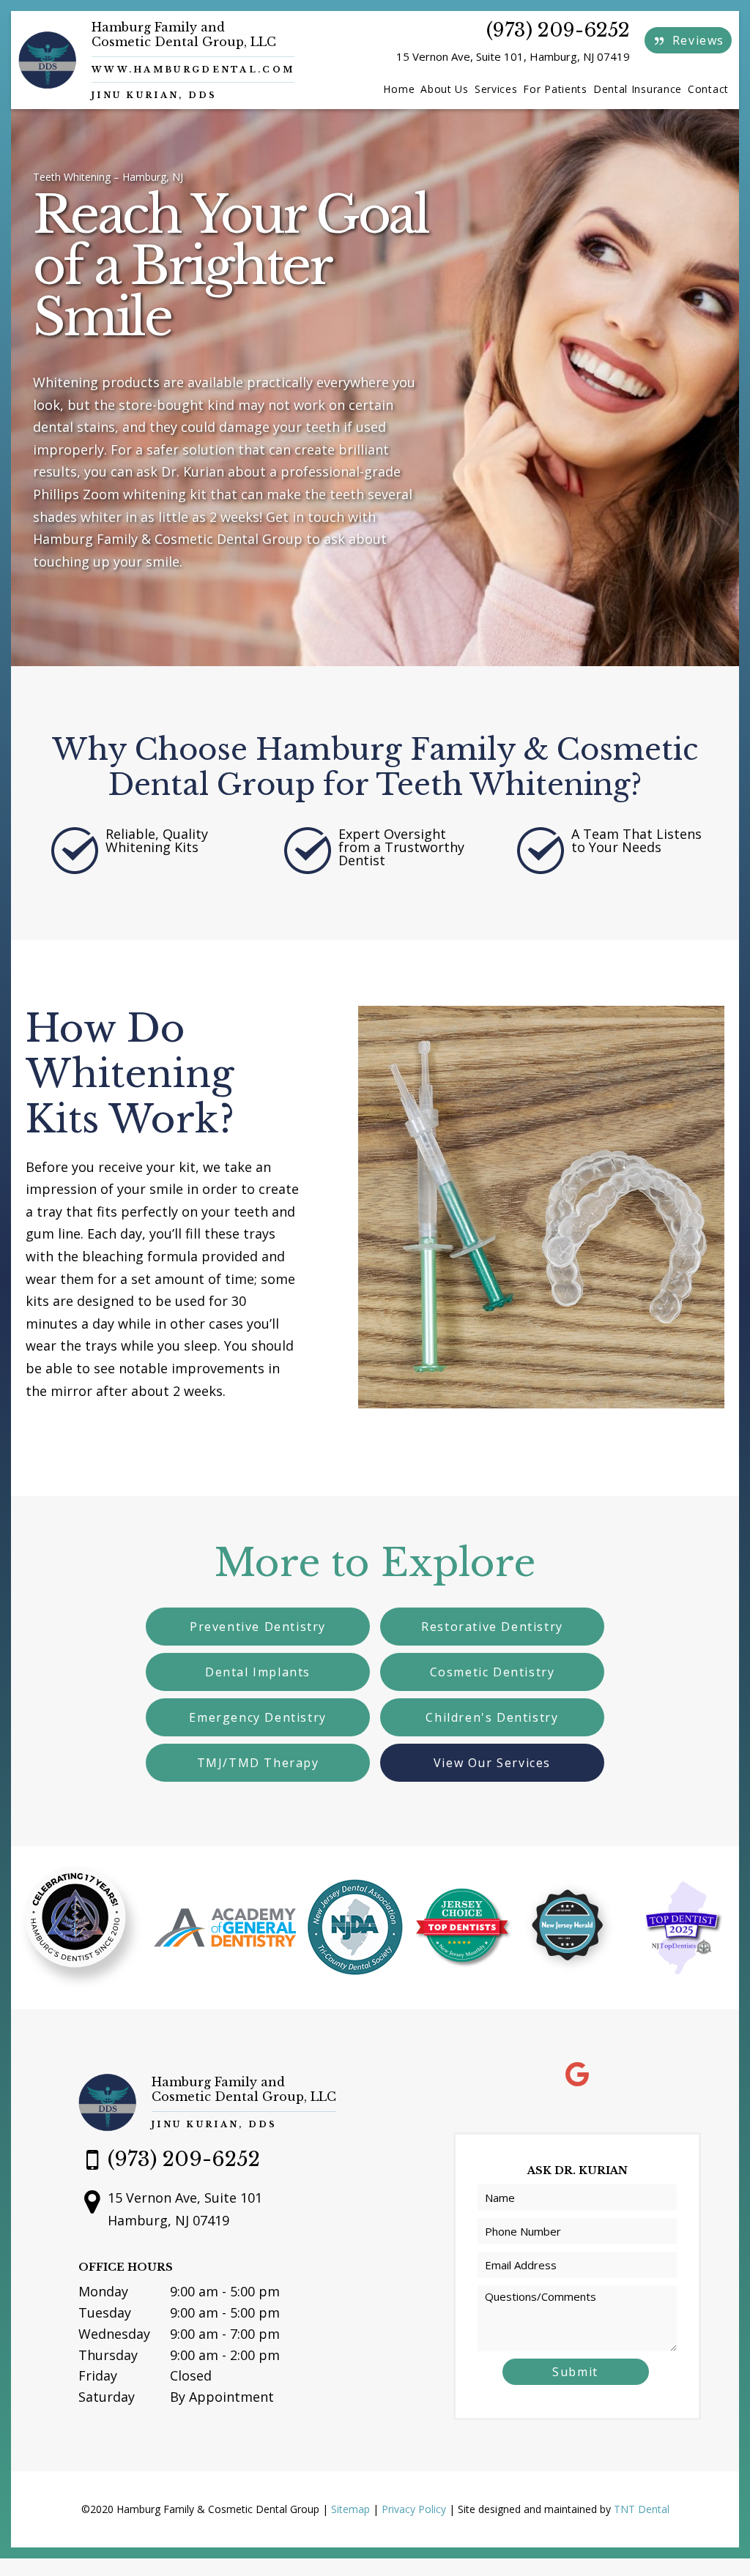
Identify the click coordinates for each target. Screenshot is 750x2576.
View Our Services (492, 1763)
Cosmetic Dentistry (493, 1672)
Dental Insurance (638, 89)
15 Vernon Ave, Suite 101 (185, 2209)
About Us (445, 89)
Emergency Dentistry (257, 1717)
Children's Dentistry (492, 1717)
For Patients (555, 89)
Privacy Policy (414, 2509)
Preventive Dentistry (258, 1627)
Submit (575, 2372)
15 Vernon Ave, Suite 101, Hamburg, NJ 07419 (513, 56)
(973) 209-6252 (558, 30)
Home (399, 89)
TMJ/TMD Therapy (258, 1763)
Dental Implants (258, 1672)
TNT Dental (642, 2509)
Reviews (696, 40)
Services (496, 89)
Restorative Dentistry (492, 1627)
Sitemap (350, 2509)
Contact (708, 89)
